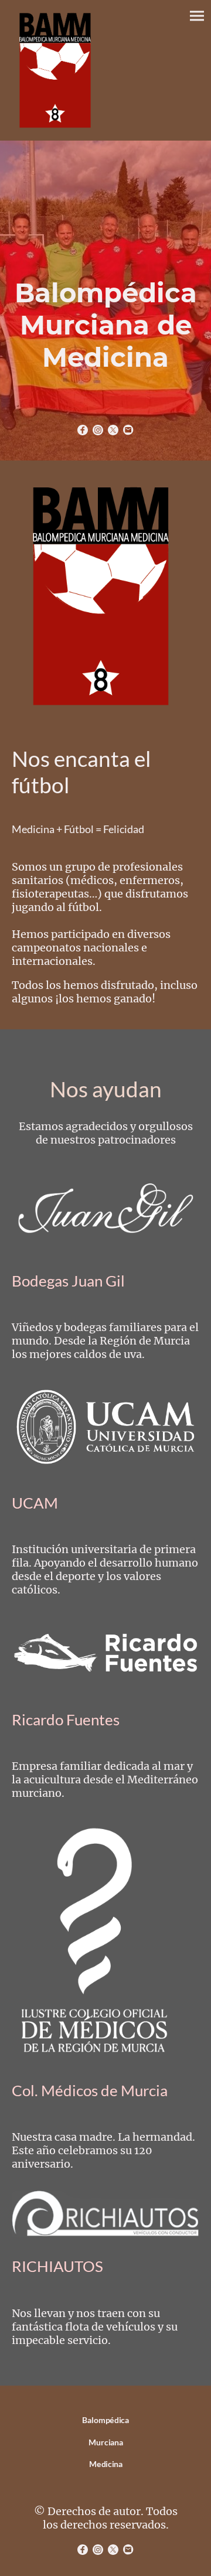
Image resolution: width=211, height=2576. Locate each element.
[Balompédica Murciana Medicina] (106, 2479)
